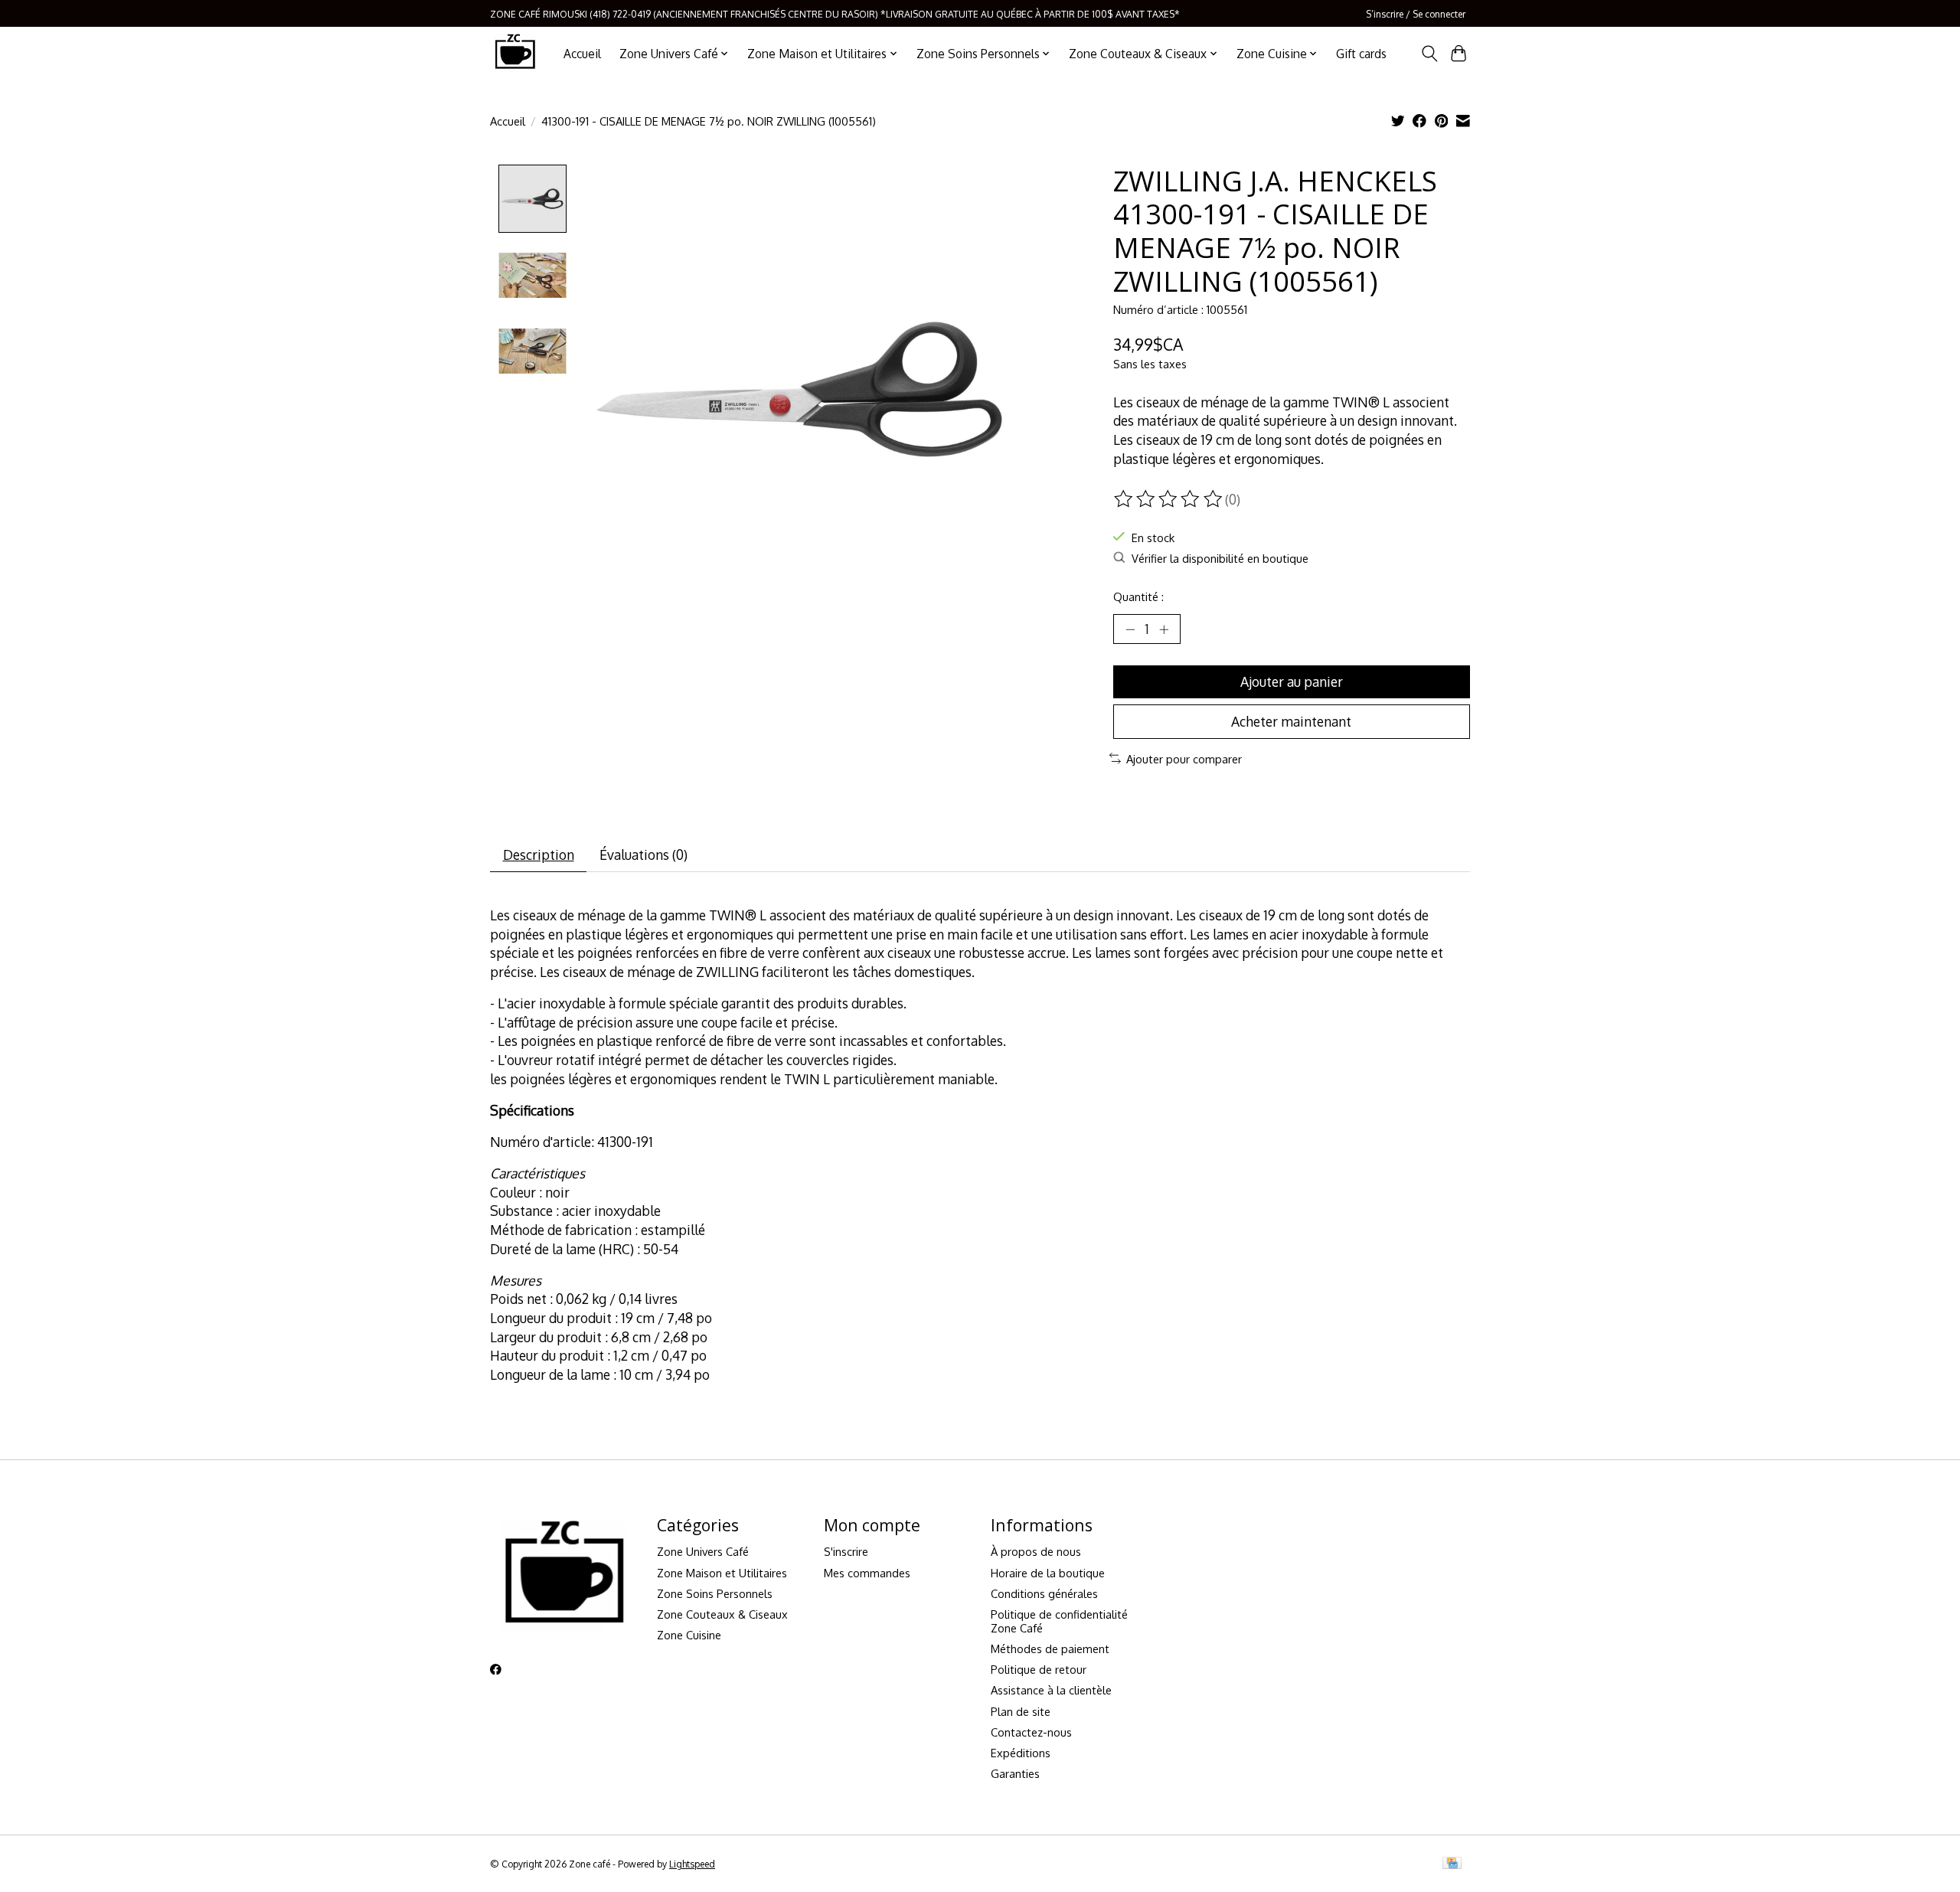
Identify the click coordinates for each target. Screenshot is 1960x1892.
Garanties (1015, 1773)
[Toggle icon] (1429, 54)
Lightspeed (692, 1864)
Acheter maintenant (1291, 721)
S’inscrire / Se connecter (1416, 14)
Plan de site (1021, 1711)
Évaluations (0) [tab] (644, 855)
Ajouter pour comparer (1184, 759)
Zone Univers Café (703, 1551)
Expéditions (1021, 1753)
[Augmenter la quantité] (1164, 629)
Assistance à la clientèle (1051, 1690)
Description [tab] (539, 855)
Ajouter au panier (1292, 681)
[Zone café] (514, 53)
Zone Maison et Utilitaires (722, 1573)
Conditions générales (1044, 1593)
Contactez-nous (1031, 1732)
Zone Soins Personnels (715, 1593)
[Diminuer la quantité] (1130, 629)
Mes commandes (867, 1573)
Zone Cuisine (689, 1635)
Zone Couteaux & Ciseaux (722, 1614)
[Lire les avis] (1169, 499)
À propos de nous (1036, 1551)
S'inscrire (846, 1551)
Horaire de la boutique (1048, 1573)
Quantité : (1138, 596)
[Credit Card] (1452, 1864)
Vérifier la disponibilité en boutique (1220, 558)
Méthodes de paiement (1050, 1649)
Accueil (582, 54)
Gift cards (1361, 54)
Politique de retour (1039, 1669)
